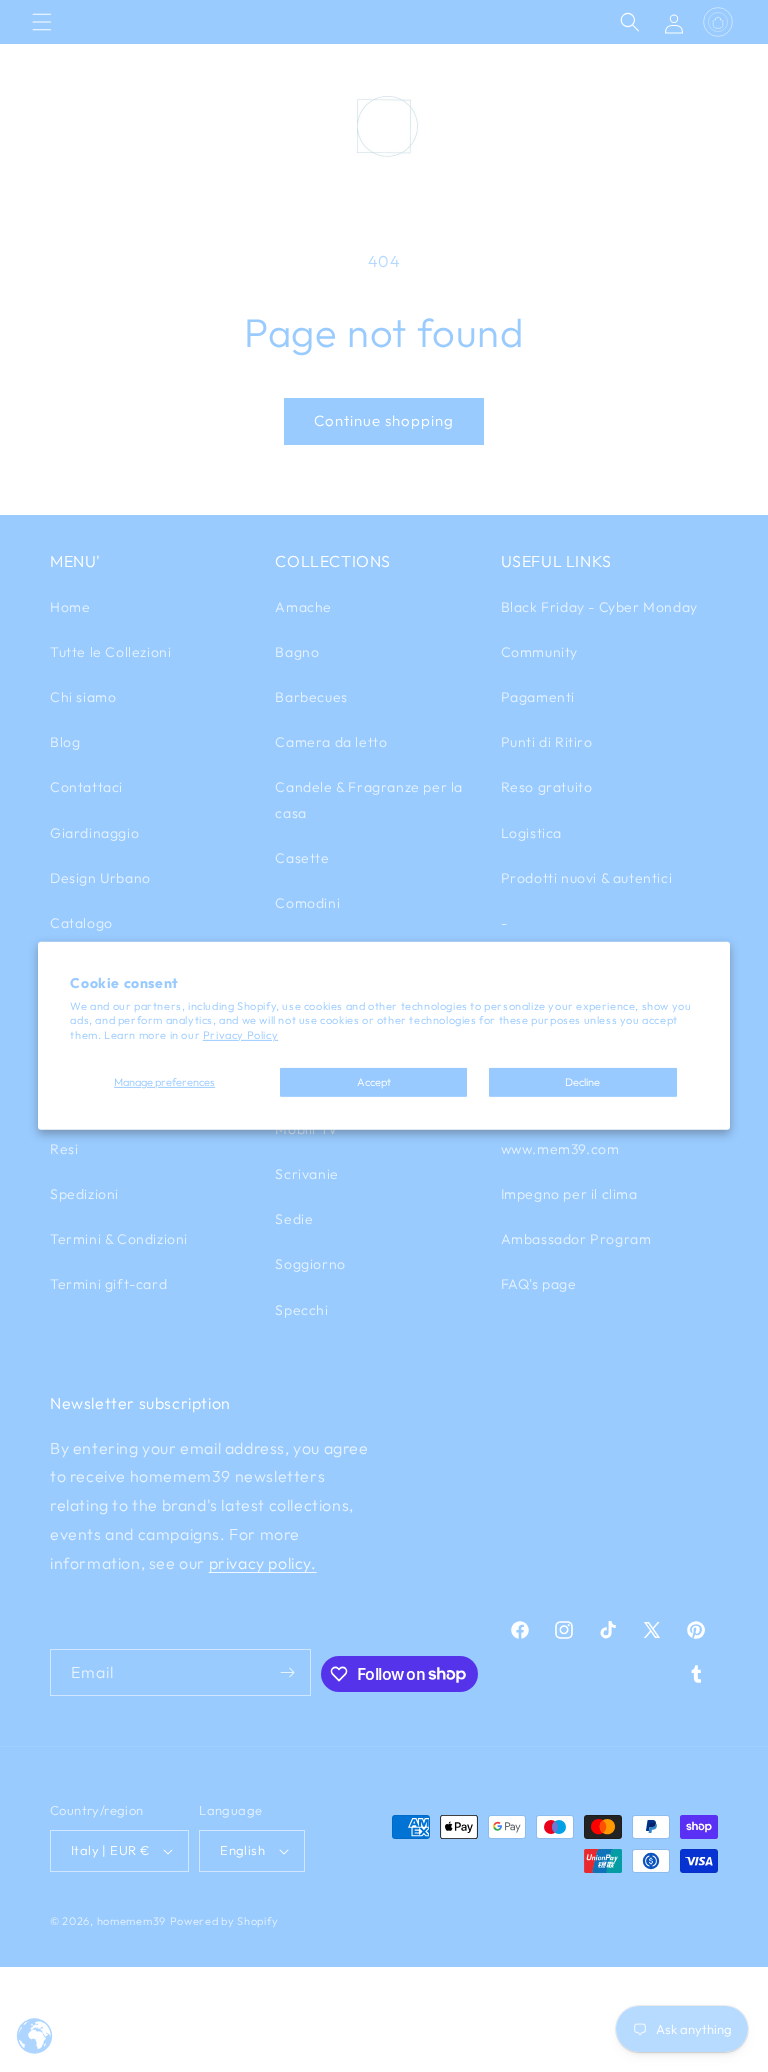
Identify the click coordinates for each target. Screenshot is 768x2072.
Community (539, 652)
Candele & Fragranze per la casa (369, 799)
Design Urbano (100, 878)
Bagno (297, 652)
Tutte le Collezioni (110, 652)
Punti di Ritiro (547, 742)
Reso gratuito (547, 787)
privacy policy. (263, 1563)
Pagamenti (538, 697)
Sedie (294, 1219)
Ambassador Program (576, 1239)
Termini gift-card (108, 1284)
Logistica (531, 833)
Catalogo (81, 923)
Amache (303, 607)
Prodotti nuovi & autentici (587, 878)
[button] (42, 22)
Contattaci (86, 787)
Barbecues (311, 697)
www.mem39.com (560, 1149)
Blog (65, 742)
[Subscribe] (288, 1672)
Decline (582, 1082)
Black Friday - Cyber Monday (599, 607)
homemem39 (131, 1921)
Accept (374, 1082)
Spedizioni (84, 1194)
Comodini (307, 903)
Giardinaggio (94, 833)
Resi (64, 1149)
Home (70, 607)
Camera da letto (331, 742)
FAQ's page (539, 1284)
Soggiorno (310, 1264)
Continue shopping (384, 420)
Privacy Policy (240, 1035)
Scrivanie (306, 1174)
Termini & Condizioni (119, 1239)
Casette (302, 858)
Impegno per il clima (569, 1194)
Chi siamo (83, 697)
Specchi (301, 1310)
